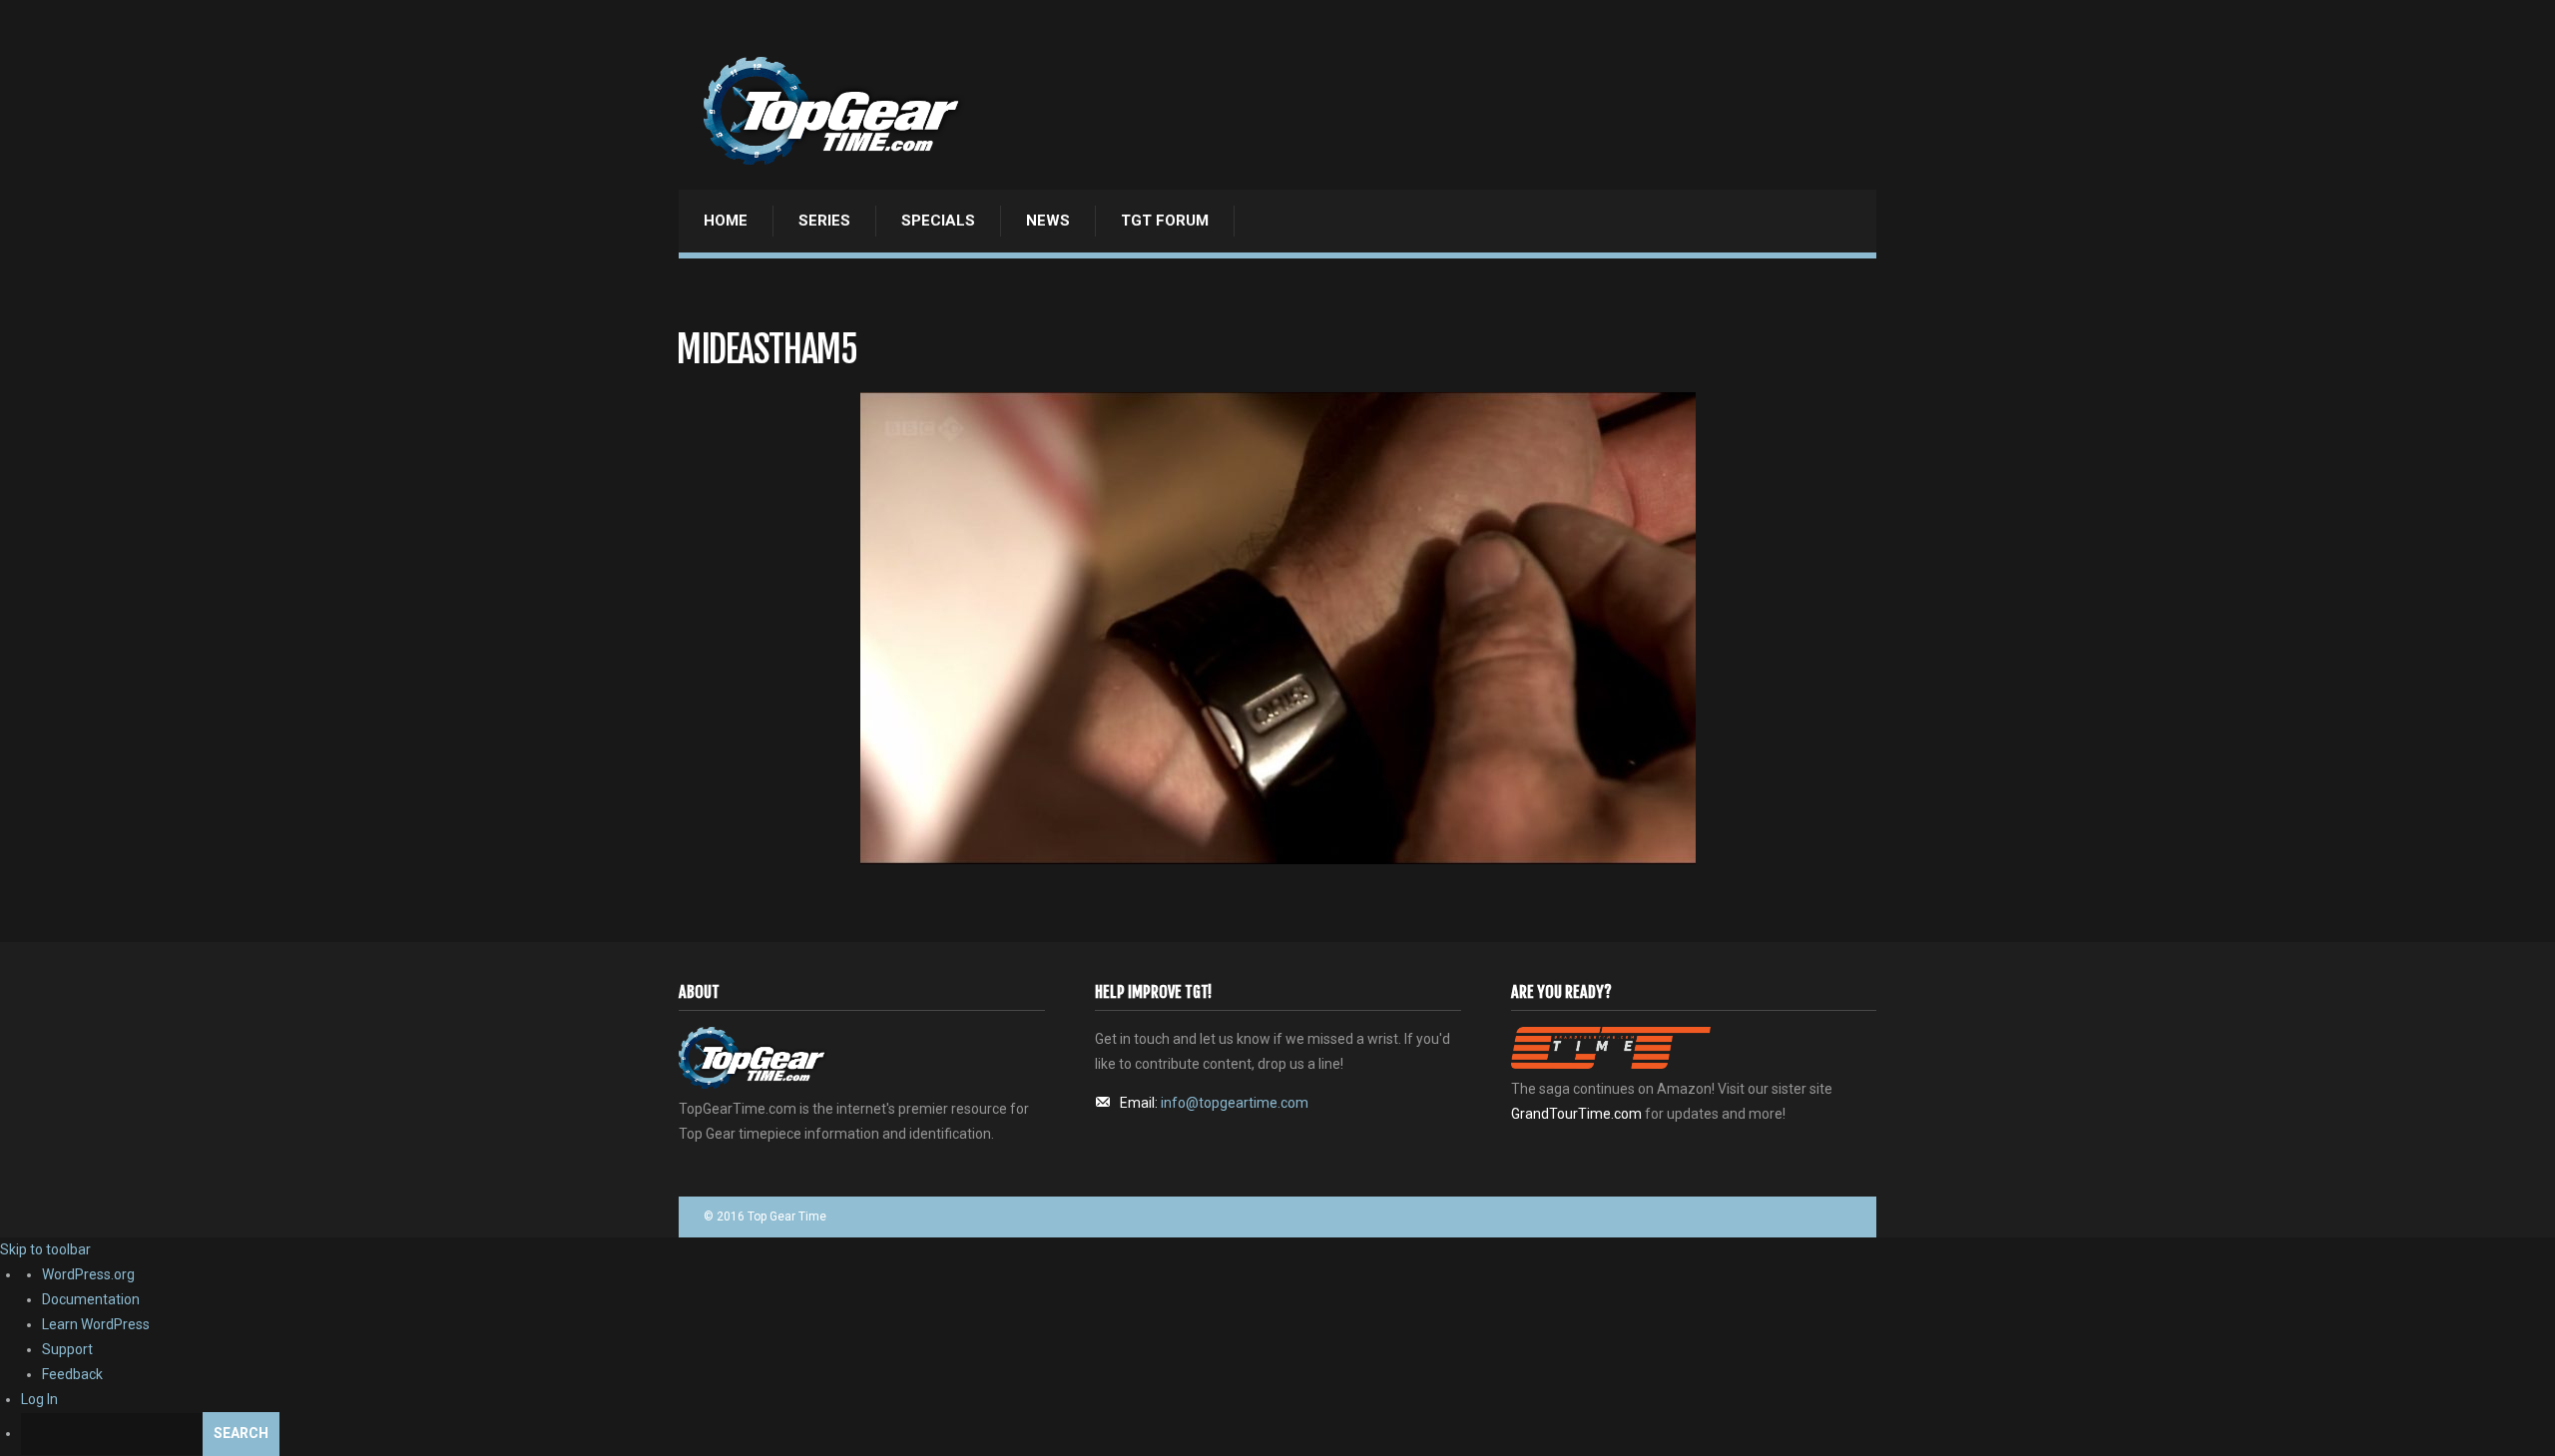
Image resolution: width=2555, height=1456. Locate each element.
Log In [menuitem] (39, 1399)
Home (726, 221)
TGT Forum (1165, 221)
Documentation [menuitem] (91, 1299)
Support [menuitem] (67, 1349)
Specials (938, 221)
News (1048, 221)
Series (824, 221)
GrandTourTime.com (1576, 1114)
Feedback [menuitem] (72, 1374)
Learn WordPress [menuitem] (96, 1324)
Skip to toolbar (45, 1249)
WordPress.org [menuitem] (88, 1274)
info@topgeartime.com (1235, 1103)
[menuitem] (1288, 1434)
